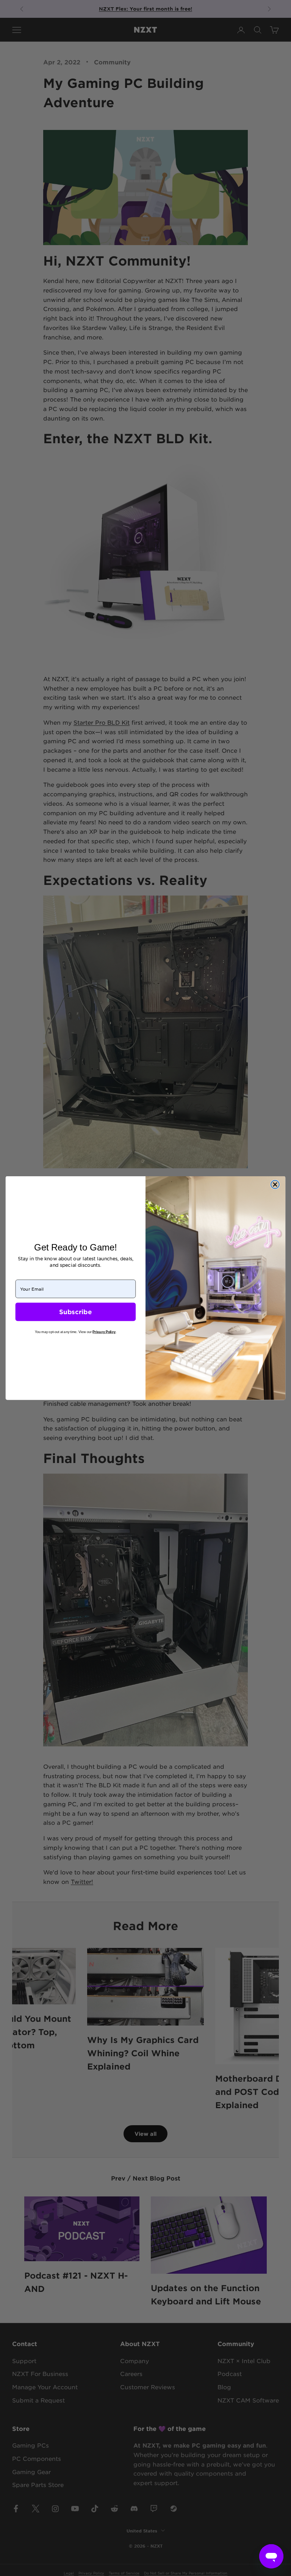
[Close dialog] (275, 1185)
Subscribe (75, 1312)
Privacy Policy (104, 1332)
